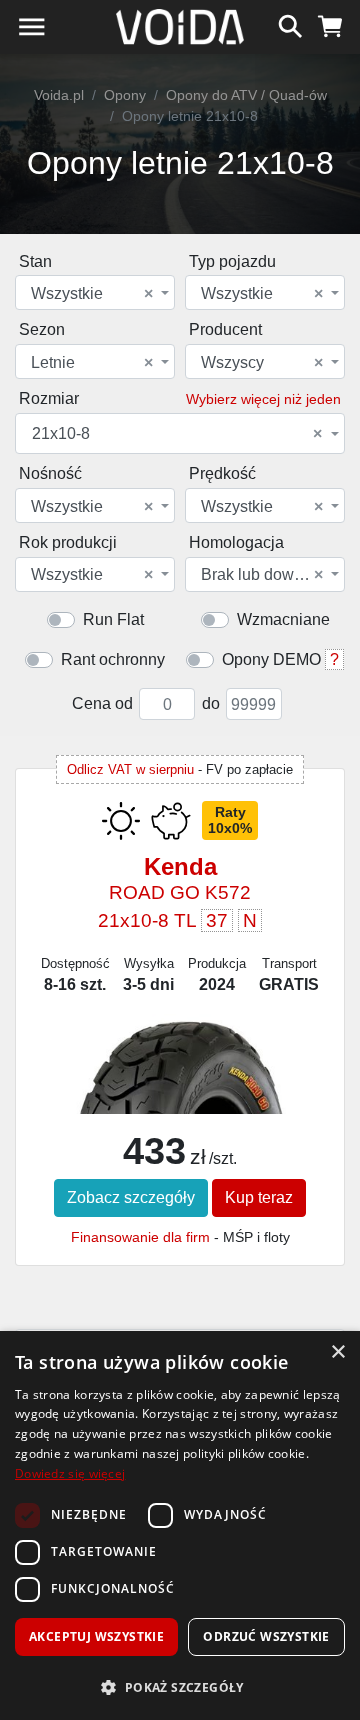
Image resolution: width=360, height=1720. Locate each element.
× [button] (337, 1352)
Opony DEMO (271, 659)
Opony (125, 95)
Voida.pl (59, 95)
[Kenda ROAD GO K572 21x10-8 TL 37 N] (180, 1098)
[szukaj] (290, 24)
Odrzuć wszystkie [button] (266, 1636)
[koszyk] (330, 24)
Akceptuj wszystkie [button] (96, 1636)
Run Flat (113, 619)
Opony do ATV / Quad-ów (246, 95)
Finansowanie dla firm (140, 1237)
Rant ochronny (113, 659)
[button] (180, 1687)
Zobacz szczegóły (131, 1197)
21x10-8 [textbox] (177, 434)
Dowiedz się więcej (70, 1473)
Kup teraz (259, 1197)
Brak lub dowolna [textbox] (263, 575)
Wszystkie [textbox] (92, 294)
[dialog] (180, 1525)
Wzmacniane (283, 619)
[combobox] (95, 292)
